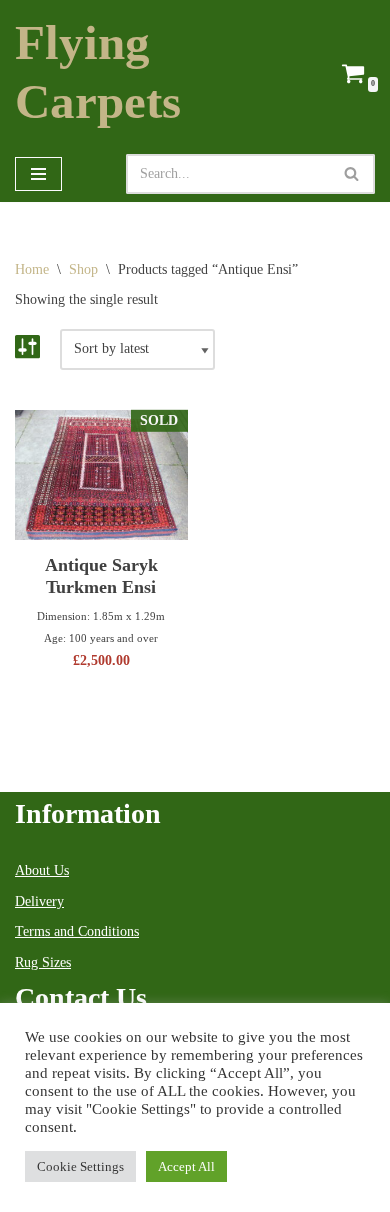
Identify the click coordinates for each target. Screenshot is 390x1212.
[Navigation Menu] (38, 174)
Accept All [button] (186, 1166)
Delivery (39, 901)
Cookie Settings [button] (80, 1166)
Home (32, 269)
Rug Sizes (43, 962)
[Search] (352, 174)
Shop (83, 269)
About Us (42, 870)
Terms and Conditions (77, 931)
